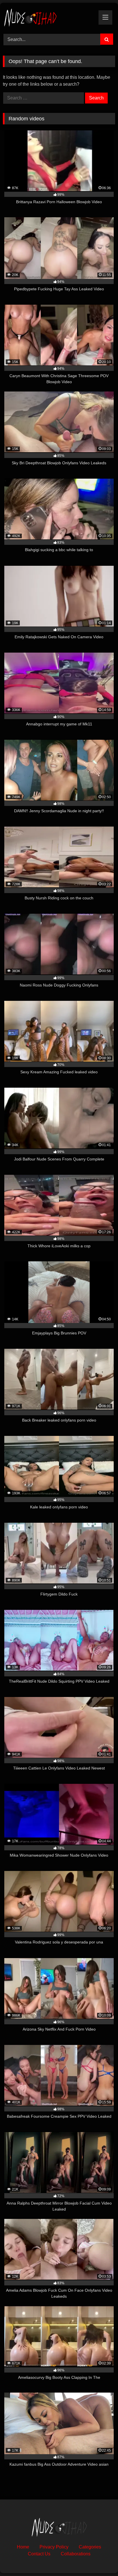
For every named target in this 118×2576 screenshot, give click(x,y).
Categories (90, 2547)
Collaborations (76, 2554)
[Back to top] (100, 2559)
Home (23, 2547)
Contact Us (39, 2554)
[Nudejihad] (48, 17)
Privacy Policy (54, 2547)
